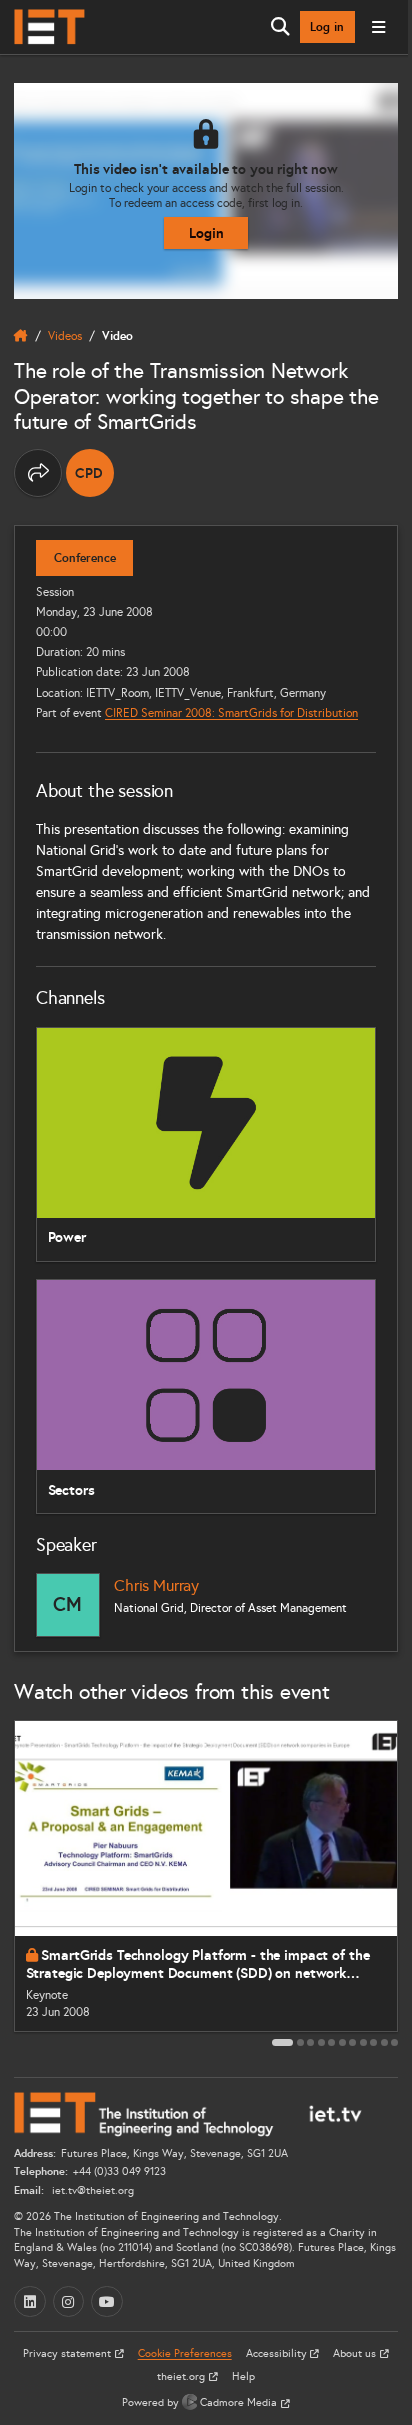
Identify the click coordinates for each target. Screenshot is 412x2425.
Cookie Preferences (185, 2353)
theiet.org (182, 2376)
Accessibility (278, 2353)
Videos (65, 335)
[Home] (49, 27)
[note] (90, 473)
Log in (327, 27)
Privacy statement (68, 2353)
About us (356, 2353)
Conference (85, 558)
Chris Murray (156, 1585)
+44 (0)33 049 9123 (119, 2171)
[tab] (282, 2042)
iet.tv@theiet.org (91, 2190)
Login (206, 233)
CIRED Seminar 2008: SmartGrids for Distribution (231, 712)
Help (243, 2376)
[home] (21, 336)
